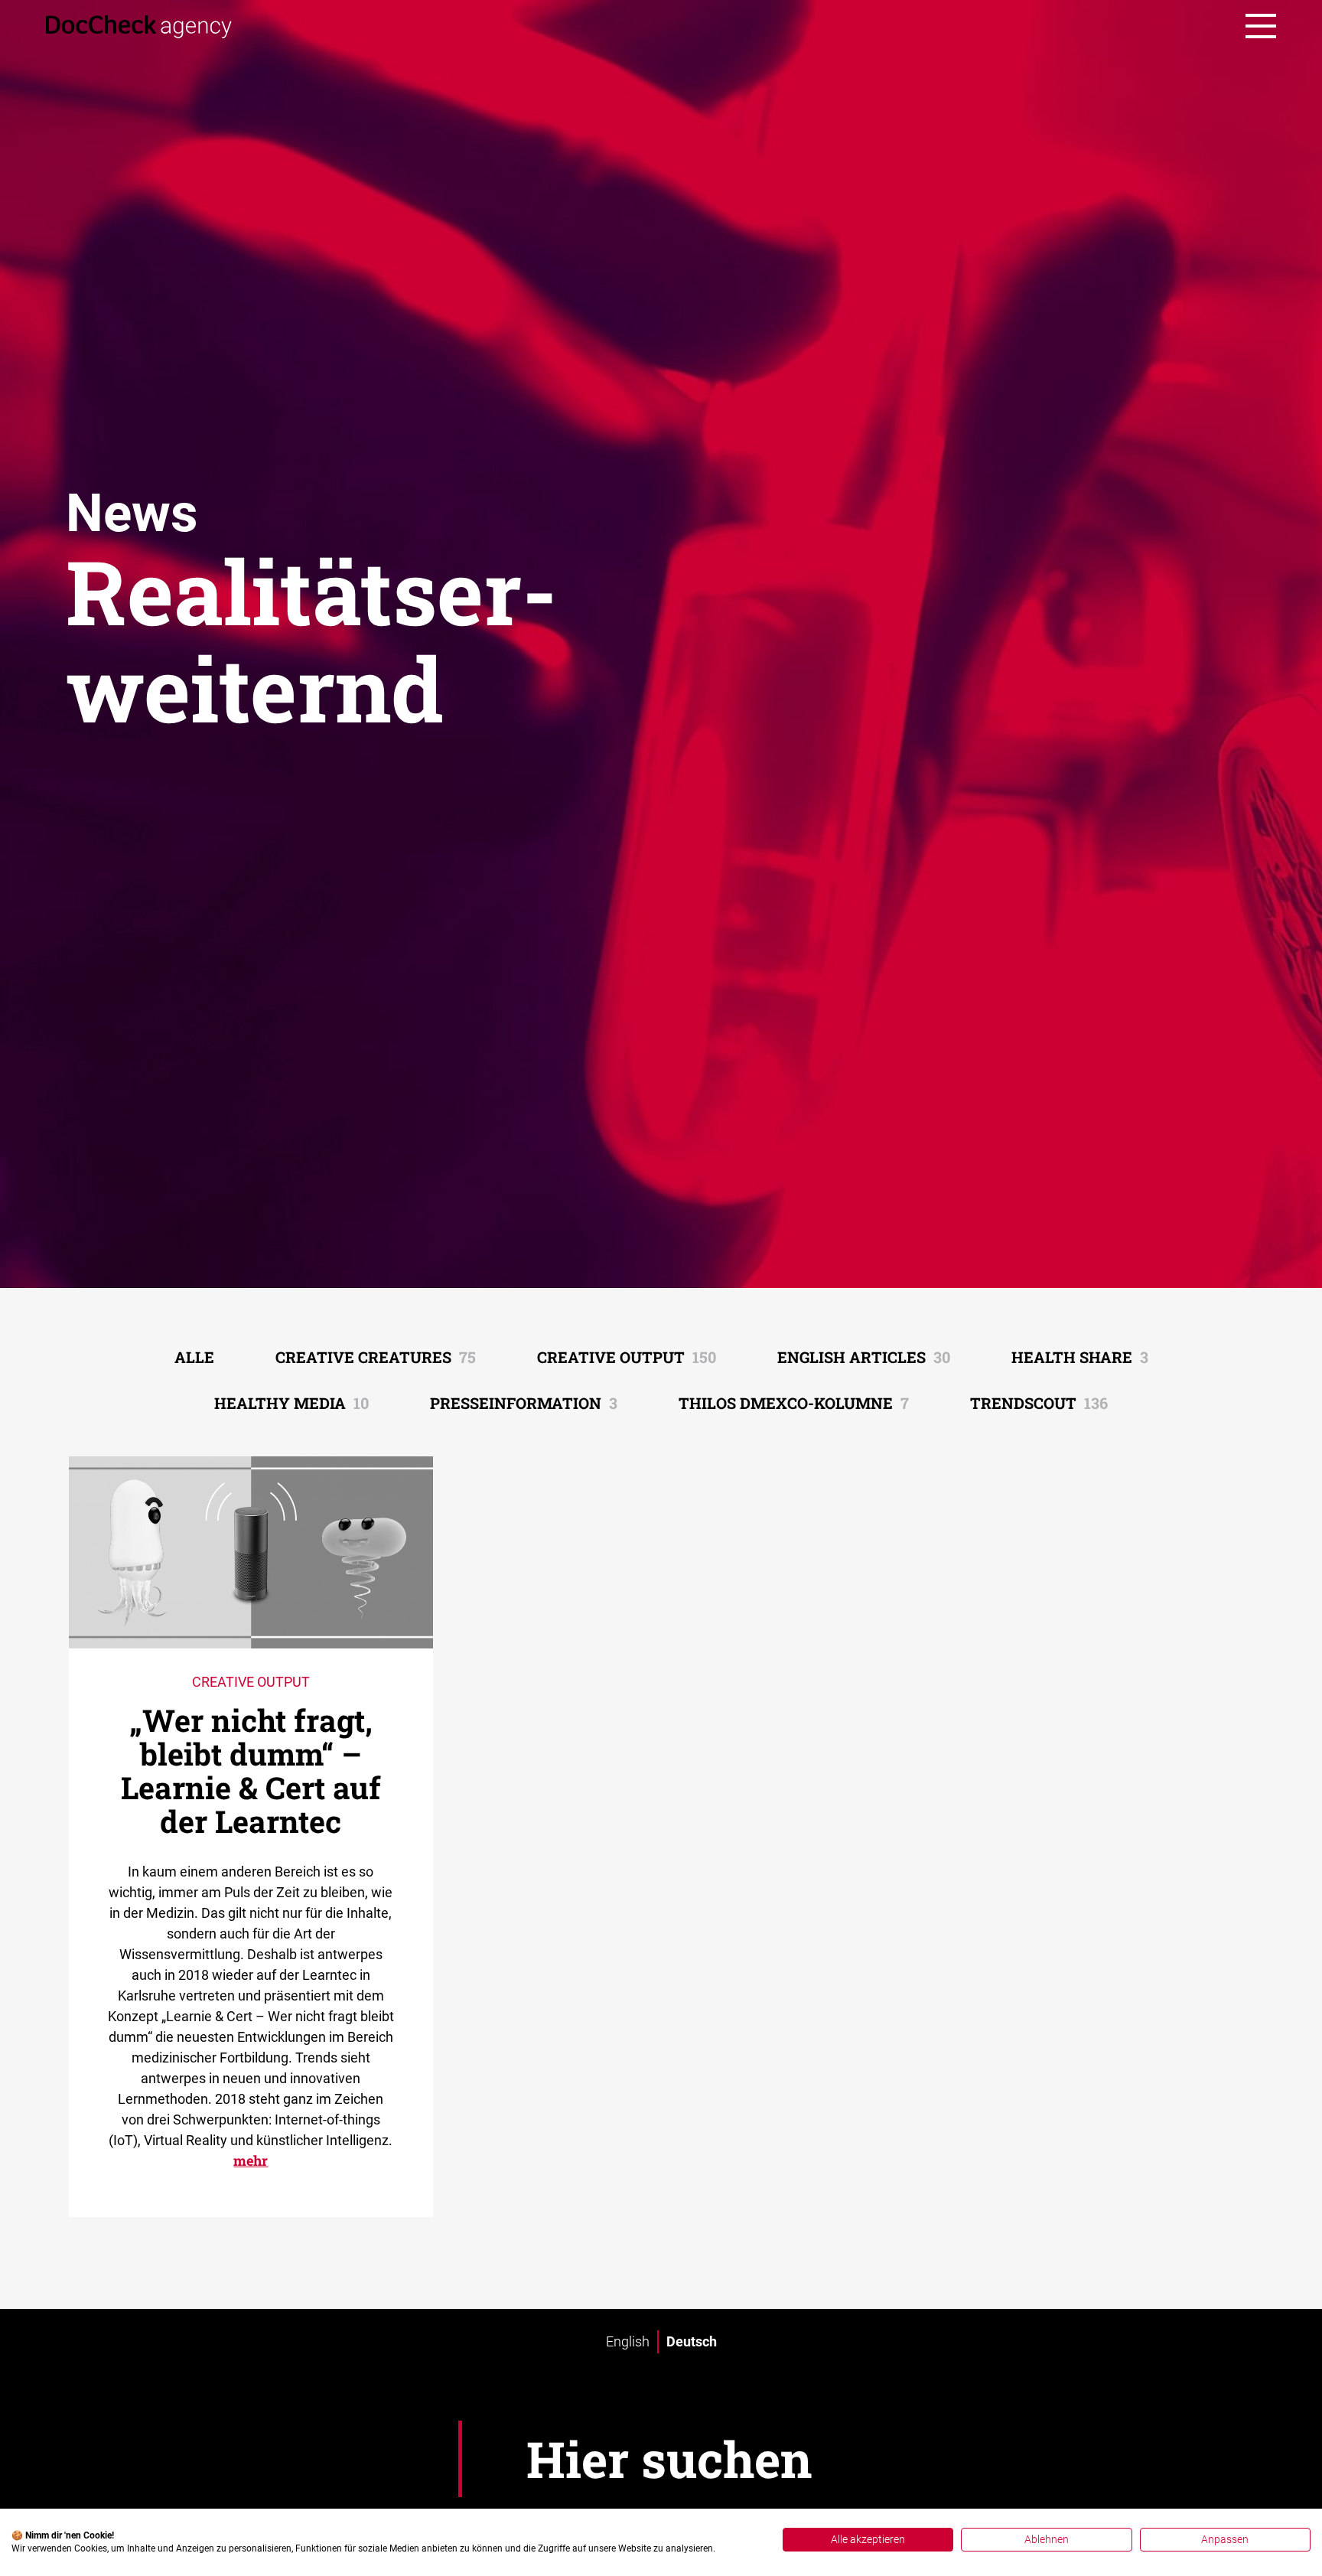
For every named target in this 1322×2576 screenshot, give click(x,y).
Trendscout (1039, 1403)
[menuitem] (628, 2342)
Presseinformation (524, 1403)
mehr (251, 2160)
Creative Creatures (376, 1357)
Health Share (1080, 1357)
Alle (194, 1357)
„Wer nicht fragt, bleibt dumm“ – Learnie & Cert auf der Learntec (251, 1771)
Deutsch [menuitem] (692, 2341)
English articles (864, 1357)
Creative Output (627, 1357)
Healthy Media (291, 1403)
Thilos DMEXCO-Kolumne (794, 1403)
